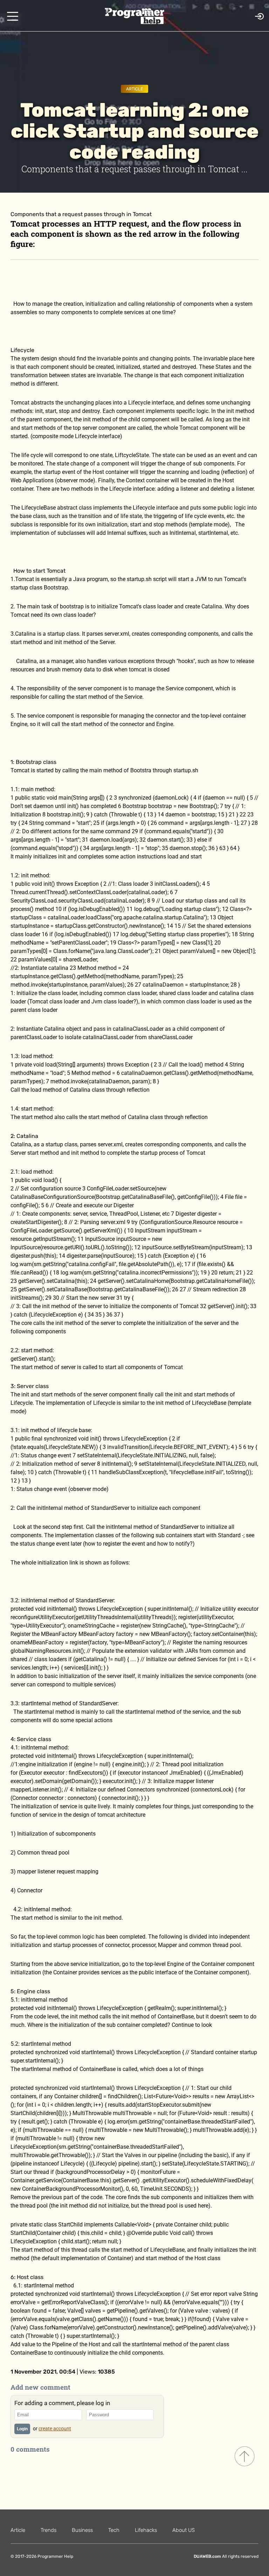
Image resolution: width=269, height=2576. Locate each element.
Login (22, 2429)
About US (184, 2530)
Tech (114, 2530)
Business (82, 2530)
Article (134, 89)
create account (55, 2429)
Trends (49, 2530)
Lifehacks (146, 2530)
